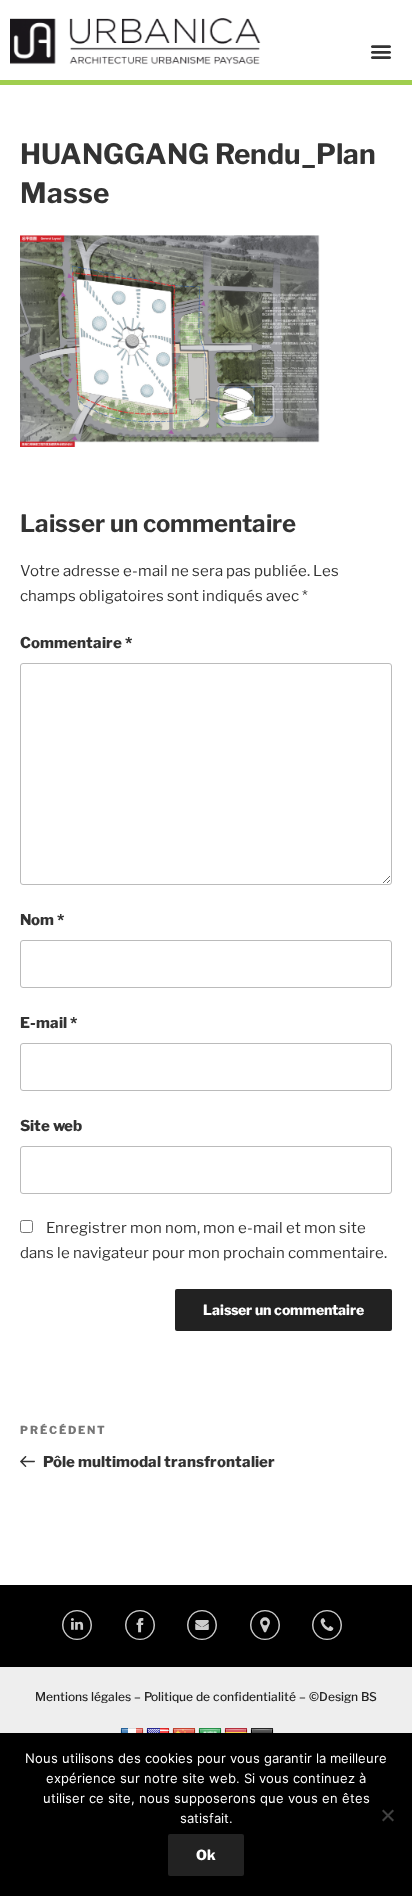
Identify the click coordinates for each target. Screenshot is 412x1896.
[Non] (387, 1815)
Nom (42, 920)
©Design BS (343, 1696)
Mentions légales (83, 1696)
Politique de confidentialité (220, 1696)
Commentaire (76, 643)
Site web (51, 1126)
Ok (206, 1854)
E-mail (48, 1023)
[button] (381, 50)
